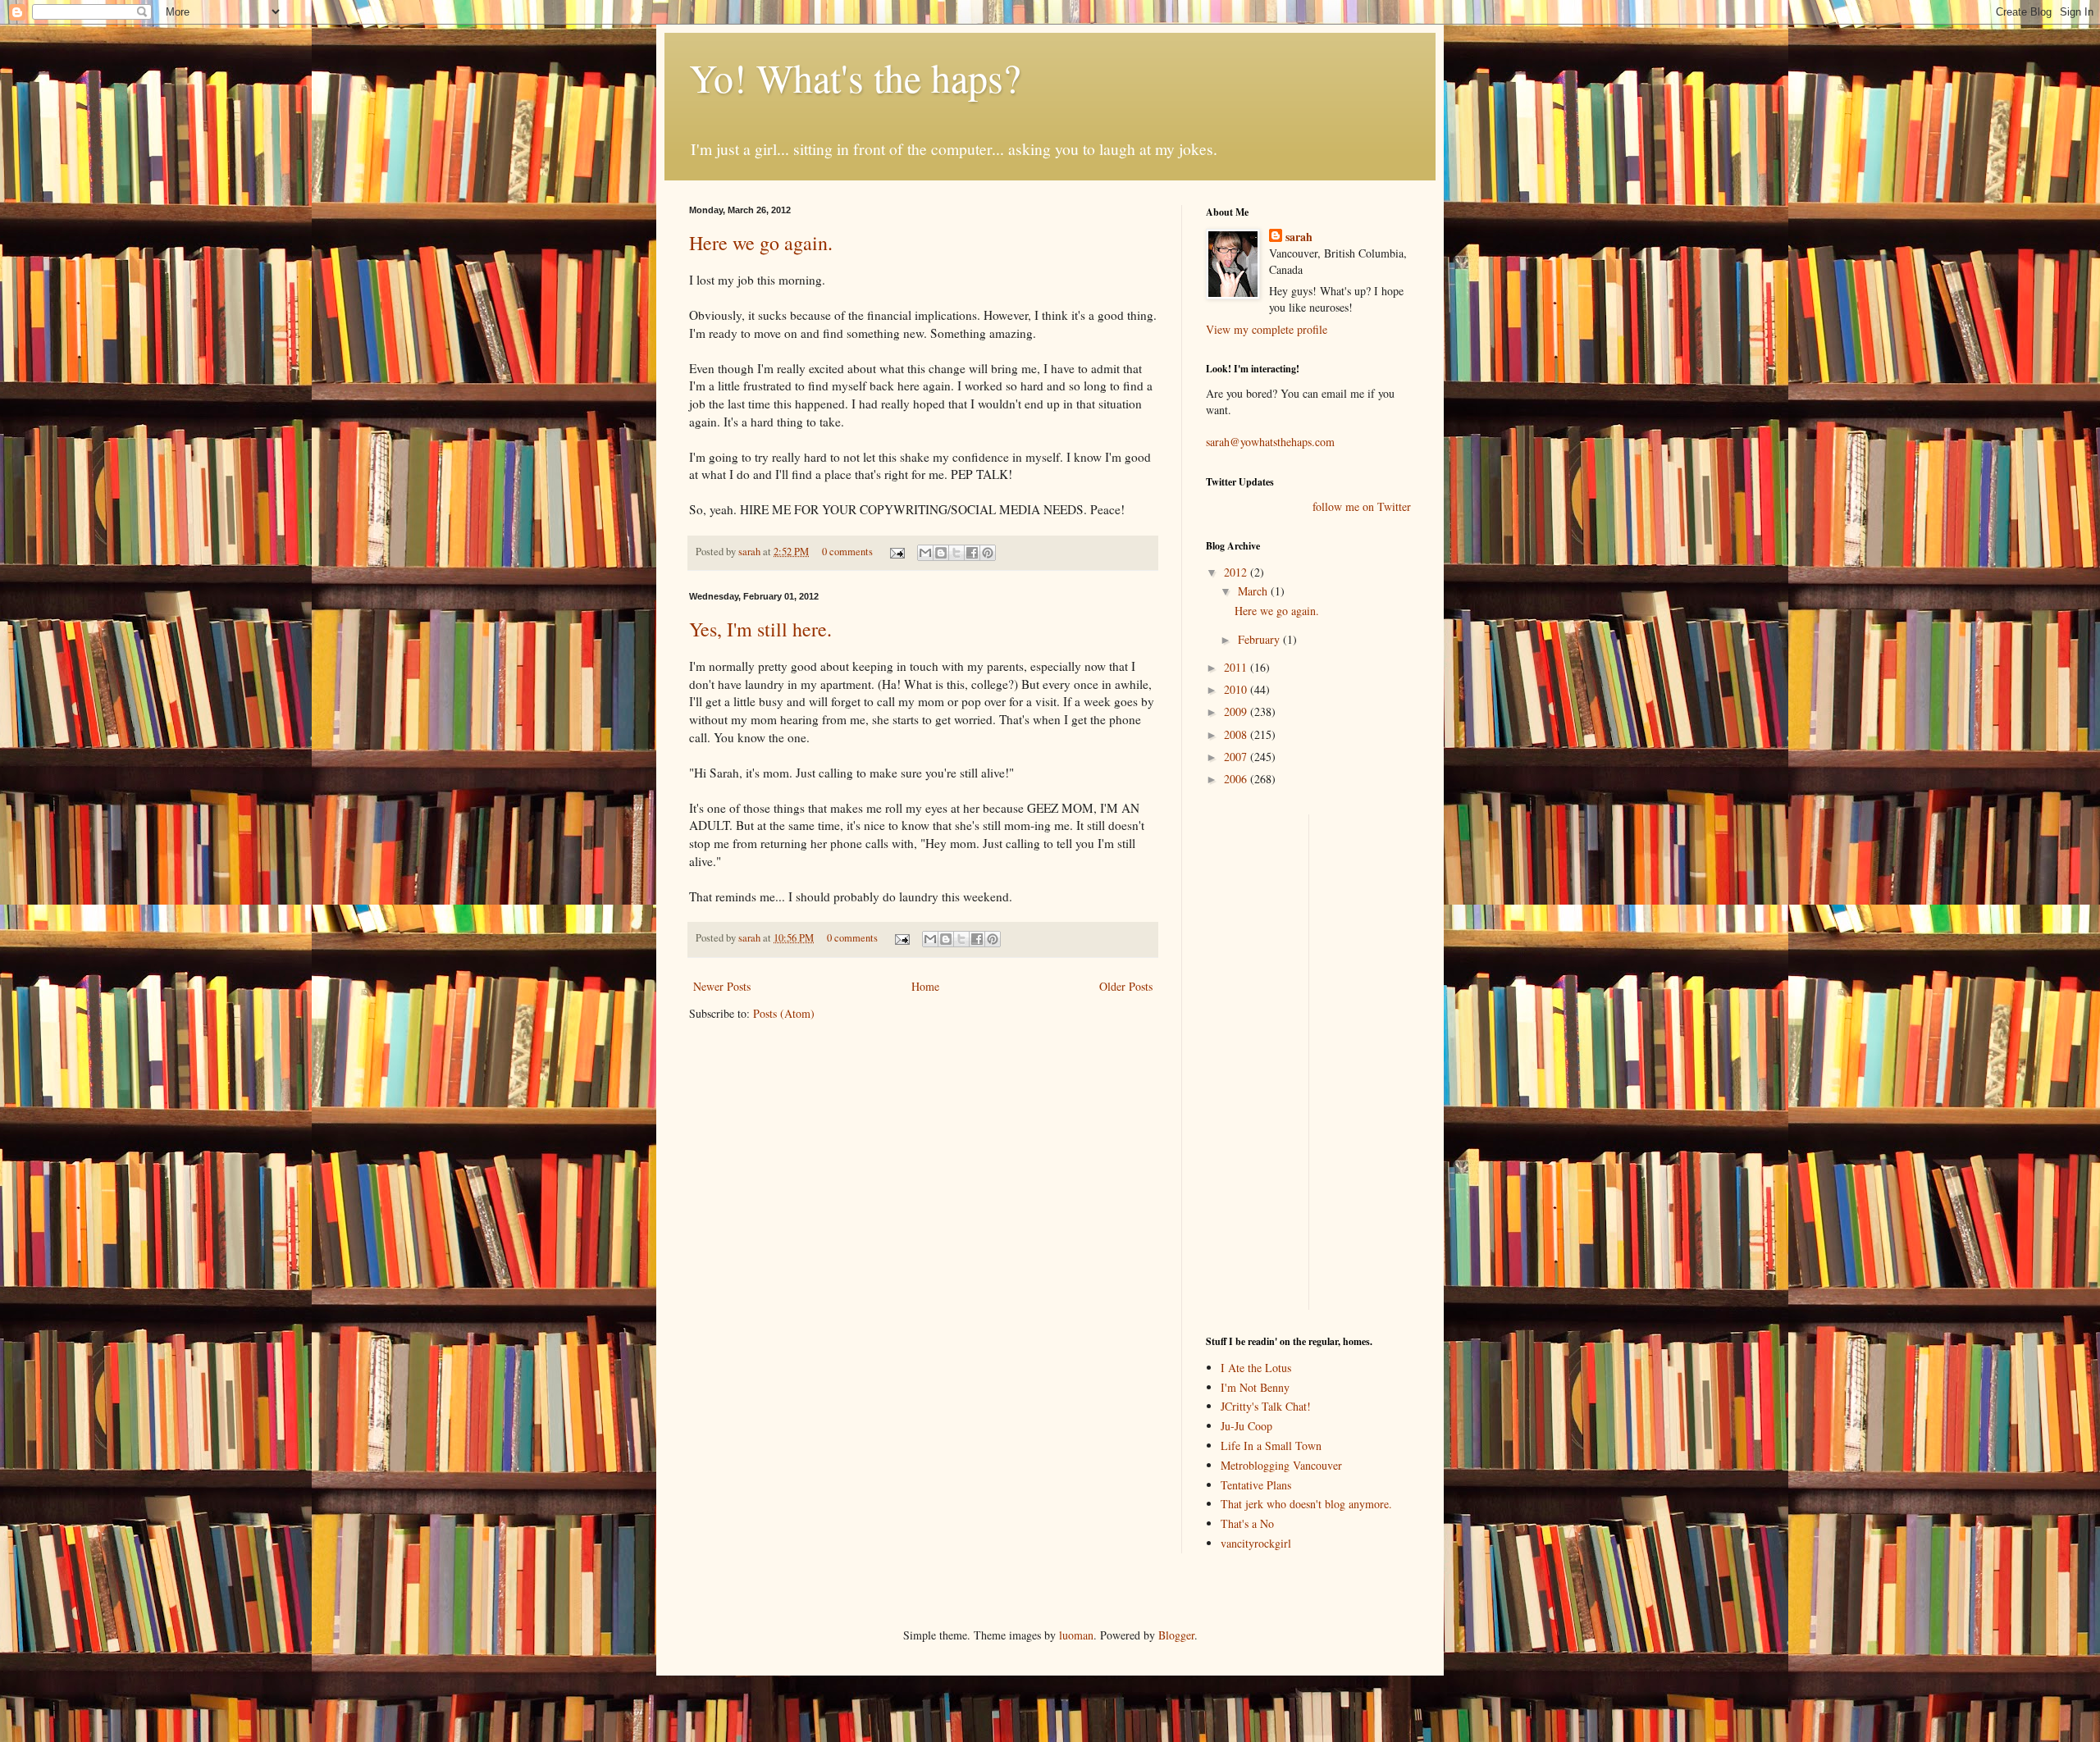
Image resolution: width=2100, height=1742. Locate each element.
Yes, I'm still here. (760, 629)
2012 (1237, 572)
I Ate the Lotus (1256, 1368)
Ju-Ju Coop (1246, 1426)
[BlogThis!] (941, 553)
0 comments (847, 552)
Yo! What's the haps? (855, 77)
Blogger (1176, 1635)
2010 (1237, 689)
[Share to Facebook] (972, 553)
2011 (1237, 667)
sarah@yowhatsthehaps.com (1270, 442)
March (1254, 591)
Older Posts (1126, 986)
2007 (1237, 757)
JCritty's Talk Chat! (1266, 1406)
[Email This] (925, 553)
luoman (1076, 1635)
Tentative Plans (1256, 1485)
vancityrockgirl (1256, 1543)
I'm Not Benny (1255, 1387)
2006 (1237, 779)
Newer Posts (722, 986)
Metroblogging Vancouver (1281, 1465)
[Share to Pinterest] (988, 553)
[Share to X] (956, 553)
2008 (1237, 734)
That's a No (1247, 1523)
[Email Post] (896, 552)
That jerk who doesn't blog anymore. (1306, 1504)
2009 (1237, 711)
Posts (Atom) (784, 1013)
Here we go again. (761, 243)
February (1260, 639)
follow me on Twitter (1362, 506)
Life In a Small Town (1271, 1446)
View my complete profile (1267, 329)
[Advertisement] (1255, 1060)
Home (925, 986)
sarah (751, 552)
